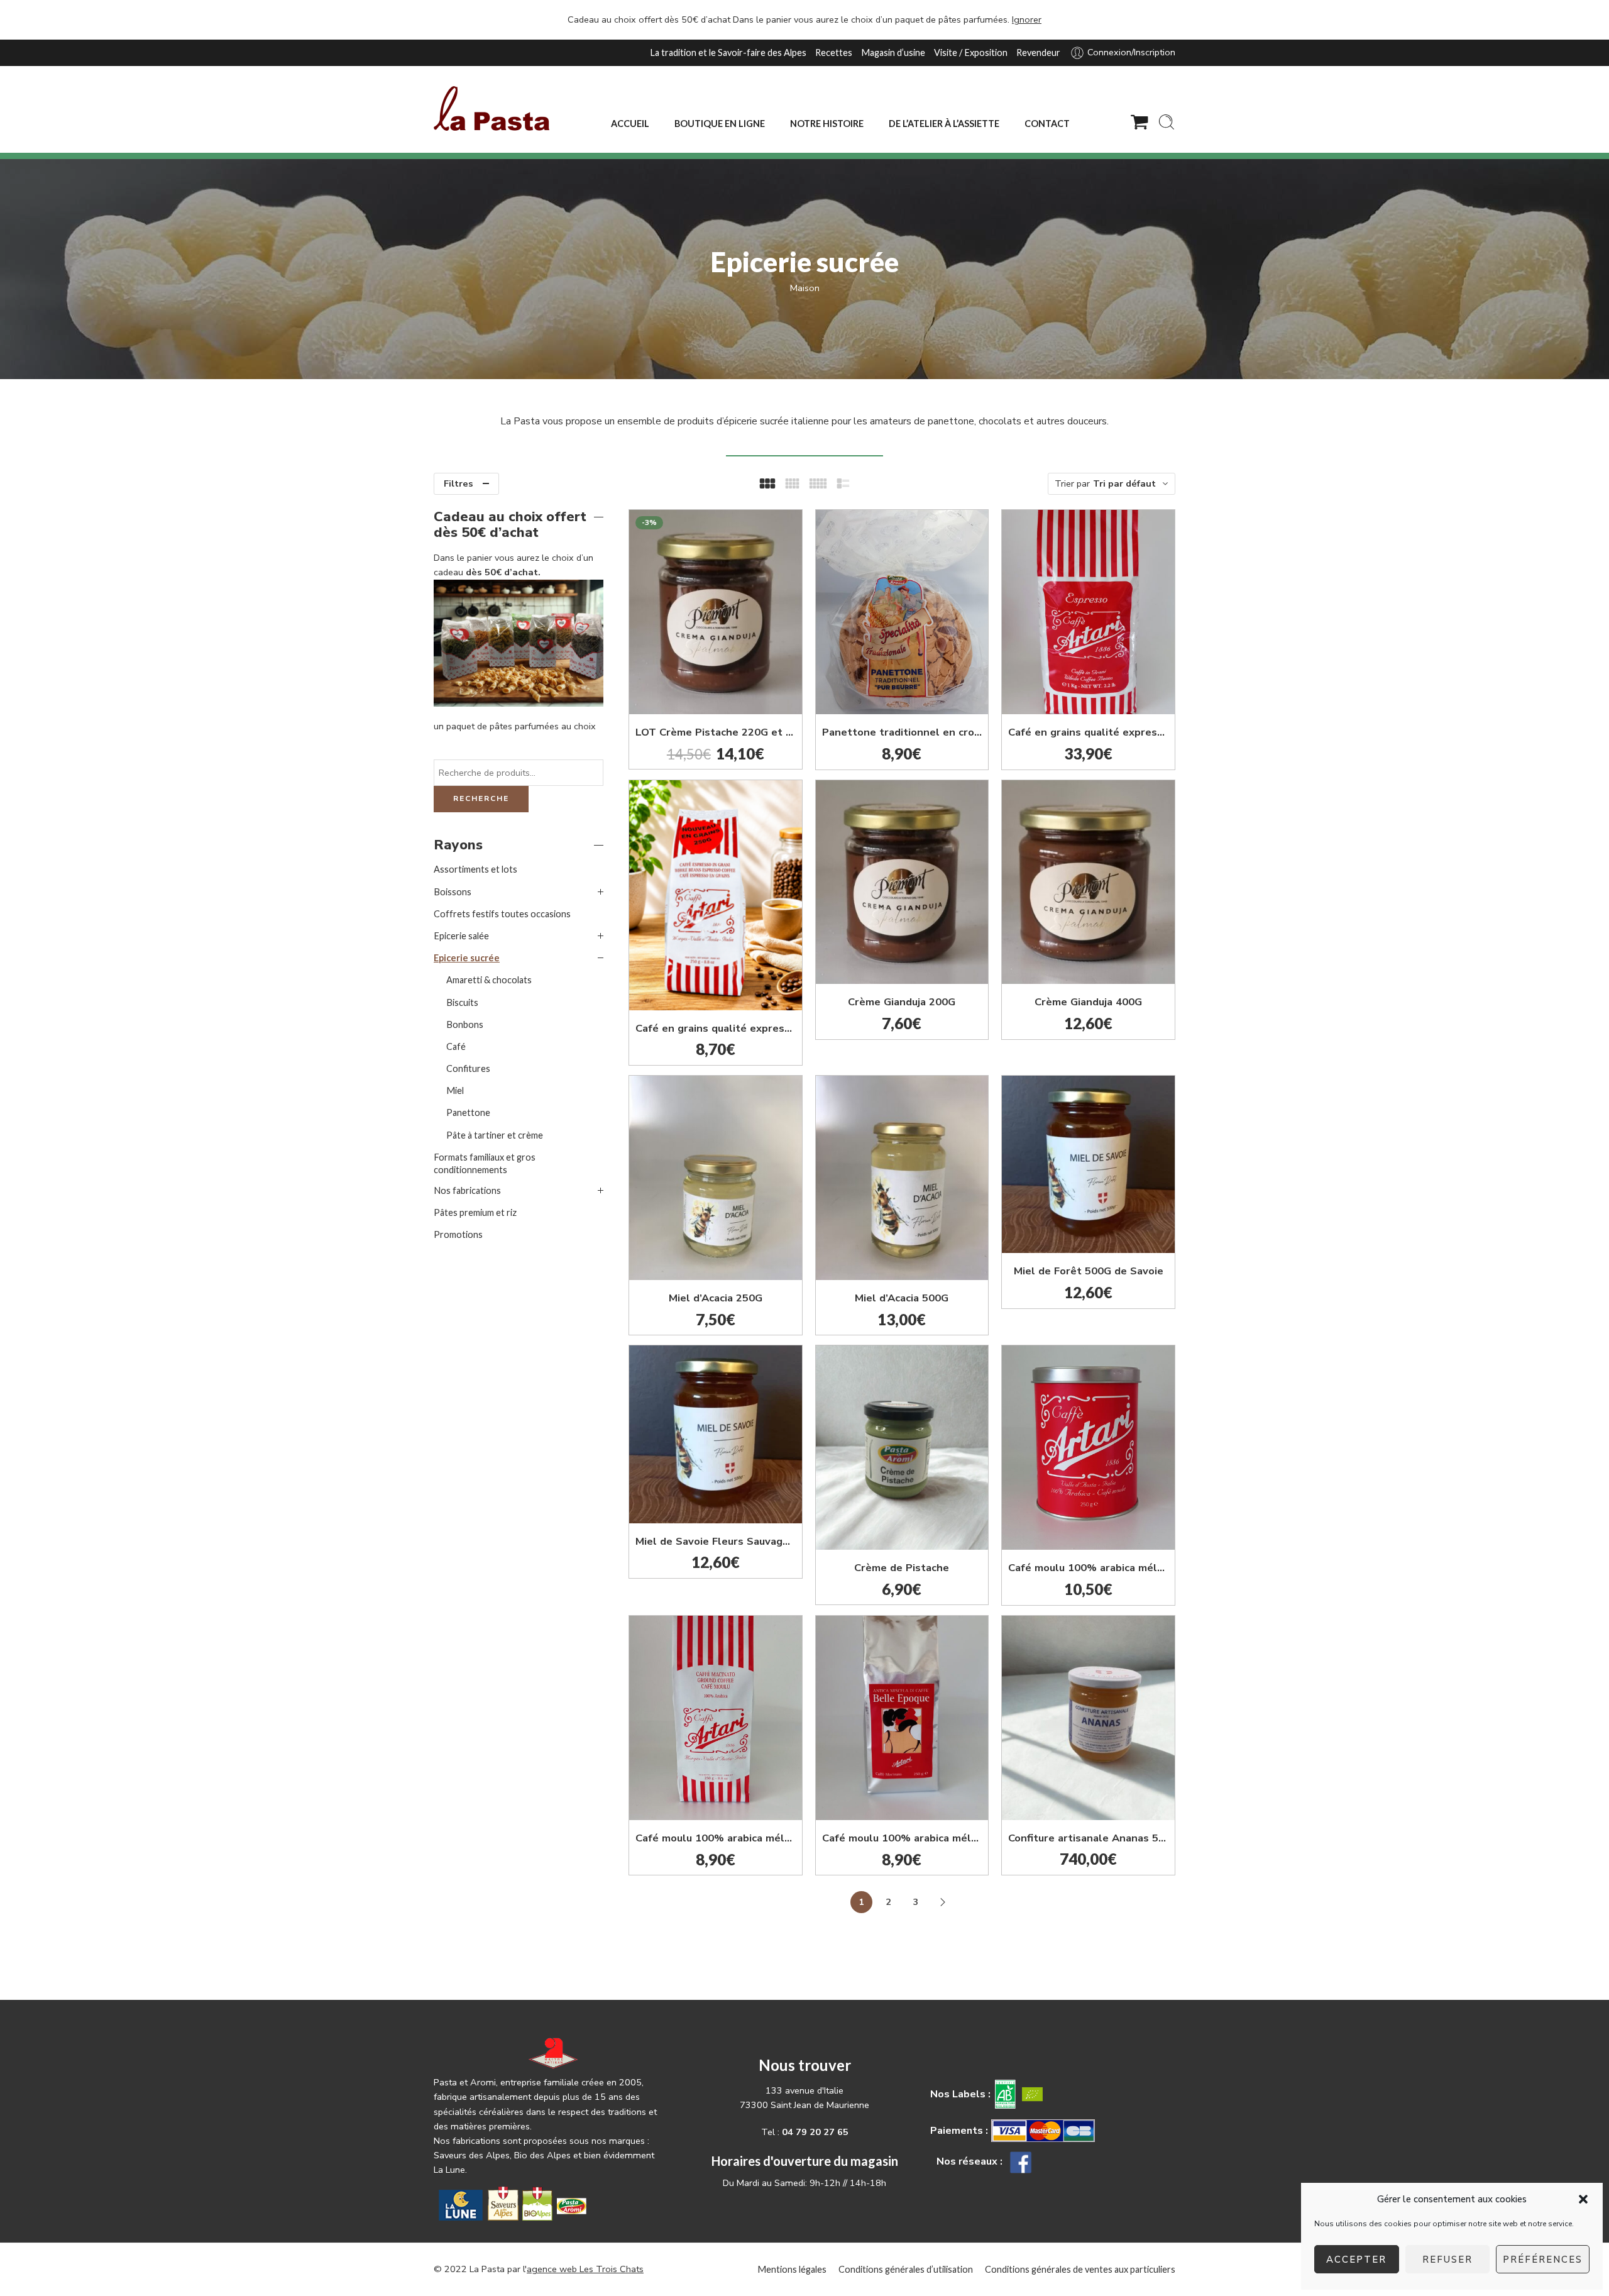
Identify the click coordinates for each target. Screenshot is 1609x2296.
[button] (1583, 2199)
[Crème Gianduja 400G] (1088, 882)
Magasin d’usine (893, 52)
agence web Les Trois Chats (585, 2269)
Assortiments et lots (475, 869)
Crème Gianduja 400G (1088, 1002)
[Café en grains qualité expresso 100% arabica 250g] (716, 895)
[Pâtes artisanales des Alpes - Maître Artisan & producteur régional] (491, 108)
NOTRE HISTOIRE (827, 124)
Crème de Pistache (902, 1568)
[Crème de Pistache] (902, 1448)
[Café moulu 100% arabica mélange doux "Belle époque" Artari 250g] (902, 1718)
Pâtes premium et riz (475, 1212)
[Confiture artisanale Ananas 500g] (1088, 1718)
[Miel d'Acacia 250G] (716, 1178)
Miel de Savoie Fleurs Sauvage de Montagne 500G (716, 1541)
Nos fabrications (467, 1190)
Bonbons (465, 1024)
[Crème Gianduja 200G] (902, 882)
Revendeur (1038, 52)
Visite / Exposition (971, 52)
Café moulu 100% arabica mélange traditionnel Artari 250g (716, 1838)
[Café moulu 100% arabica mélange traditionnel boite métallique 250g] (1088, 1448)
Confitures (468, 1068)
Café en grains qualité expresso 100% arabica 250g (716, 1028)
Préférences (1543, 2260)
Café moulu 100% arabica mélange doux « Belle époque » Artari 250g (902, 1838)
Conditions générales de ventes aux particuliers (1080, 2269)
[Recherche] (1167, 122)
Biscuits (462, 1002)
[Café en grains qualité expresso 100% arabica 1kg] (1088, 612)
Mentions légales (792, 2269)
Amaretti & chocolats (489, 980)
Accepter (1356, 2260)
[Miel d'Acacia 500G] (902, 1178)
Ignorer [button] (1027, 19)
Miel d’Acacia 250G (716, 1298)
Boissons (453, 892)
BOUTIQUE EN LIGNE (720, 124)
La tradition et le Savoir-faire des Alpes (728, 52)
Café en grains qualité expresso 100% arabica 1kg (1088, 732)
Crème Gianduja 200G (902, 1002)
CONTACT (1047, 124)
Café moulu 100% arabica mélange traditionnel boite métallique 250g (1088, 1568)
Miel (455, 1090)
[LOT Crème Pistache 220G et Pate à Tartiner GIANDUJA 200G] (716, 612)
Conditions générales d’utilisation (906, 2269)
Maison (805, 288)
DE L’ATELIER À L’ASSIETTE (944, 124)
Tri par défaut (1124, 483)
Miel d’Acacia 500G (902, 1298)
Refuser (1447, 2260)
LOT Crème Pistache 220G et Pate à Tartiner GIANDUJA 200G (716, 732)
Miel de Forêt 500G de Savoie (1089, 1271)
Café (456, 1046)
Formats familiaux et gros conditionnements (485, 1163)
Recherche (481, 798)
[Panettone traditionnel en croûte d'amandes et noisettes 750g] (902, 612)
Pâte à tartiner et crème (495, 1135)
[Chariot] (1139, 122)
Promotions (458, 1234)
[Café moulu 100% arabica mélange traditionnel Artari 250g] (716, 1718)
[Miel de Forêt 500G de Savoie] (1088, 1165)
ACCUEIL (630, 124)
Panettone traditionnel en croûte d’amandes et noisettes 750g (902, 732)
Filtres (459, 483)
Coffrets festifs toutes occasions (502, 914)
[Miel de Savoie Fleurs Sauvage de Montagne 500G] (716, 1434)
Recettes (834, 52)
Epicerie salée (461, 936)
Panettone (468, 1112)
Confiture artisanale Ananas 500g (1088, 1838)
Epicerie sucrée (467, 958)
